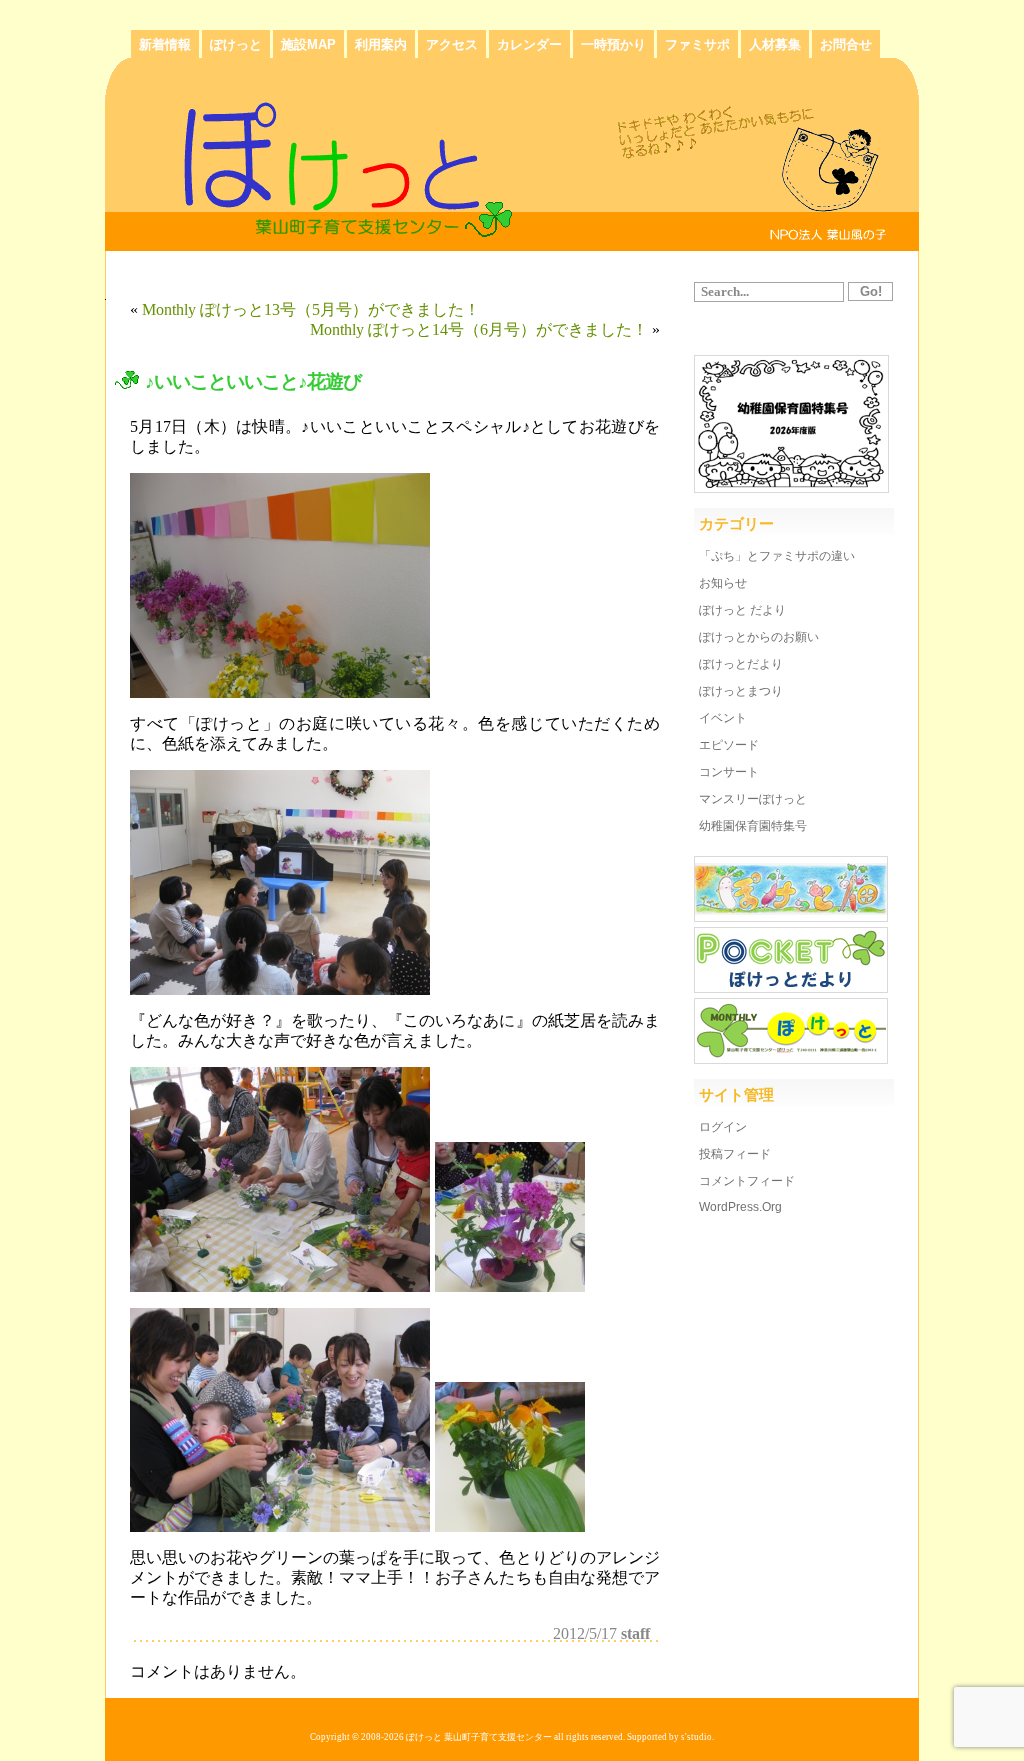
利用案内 (381, 44)
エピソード (729, 745)
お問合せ (846, 44)
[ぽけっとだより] (791, 987)
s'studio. (697, 1737)
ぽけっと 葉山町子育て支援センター (479, 1737)
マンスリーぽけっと (753, 799)
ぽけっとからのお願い (759, 637)
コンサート (729, 772)
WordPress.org (740, 1207)
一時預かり (613, 44)
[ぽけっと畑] (791, 916)
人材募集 (775, 44)
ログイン (723, 1127)
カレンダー (529, 44)
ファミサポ (697, 44)
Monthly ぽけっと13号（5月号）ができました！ (311, 309)
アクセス (452, 44)
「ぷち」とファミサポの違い (777, 556)
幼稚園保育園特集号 (753, 826)
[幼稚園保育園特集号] (791, 487)
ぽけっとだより (741, 664)
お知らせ (723, 583)
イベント (723, 718)
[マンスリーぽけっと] (791, 1058)
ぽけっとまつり (741, 691)
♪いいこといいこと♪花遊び (253, 381)
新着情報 (165, 44)
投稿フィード (735, 1154)
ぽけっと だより (742, 610)
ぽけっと (236, 44)
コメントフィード (747, 1181)
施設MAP (308, 44)
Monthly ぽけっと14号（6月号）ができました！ (479, 329)
